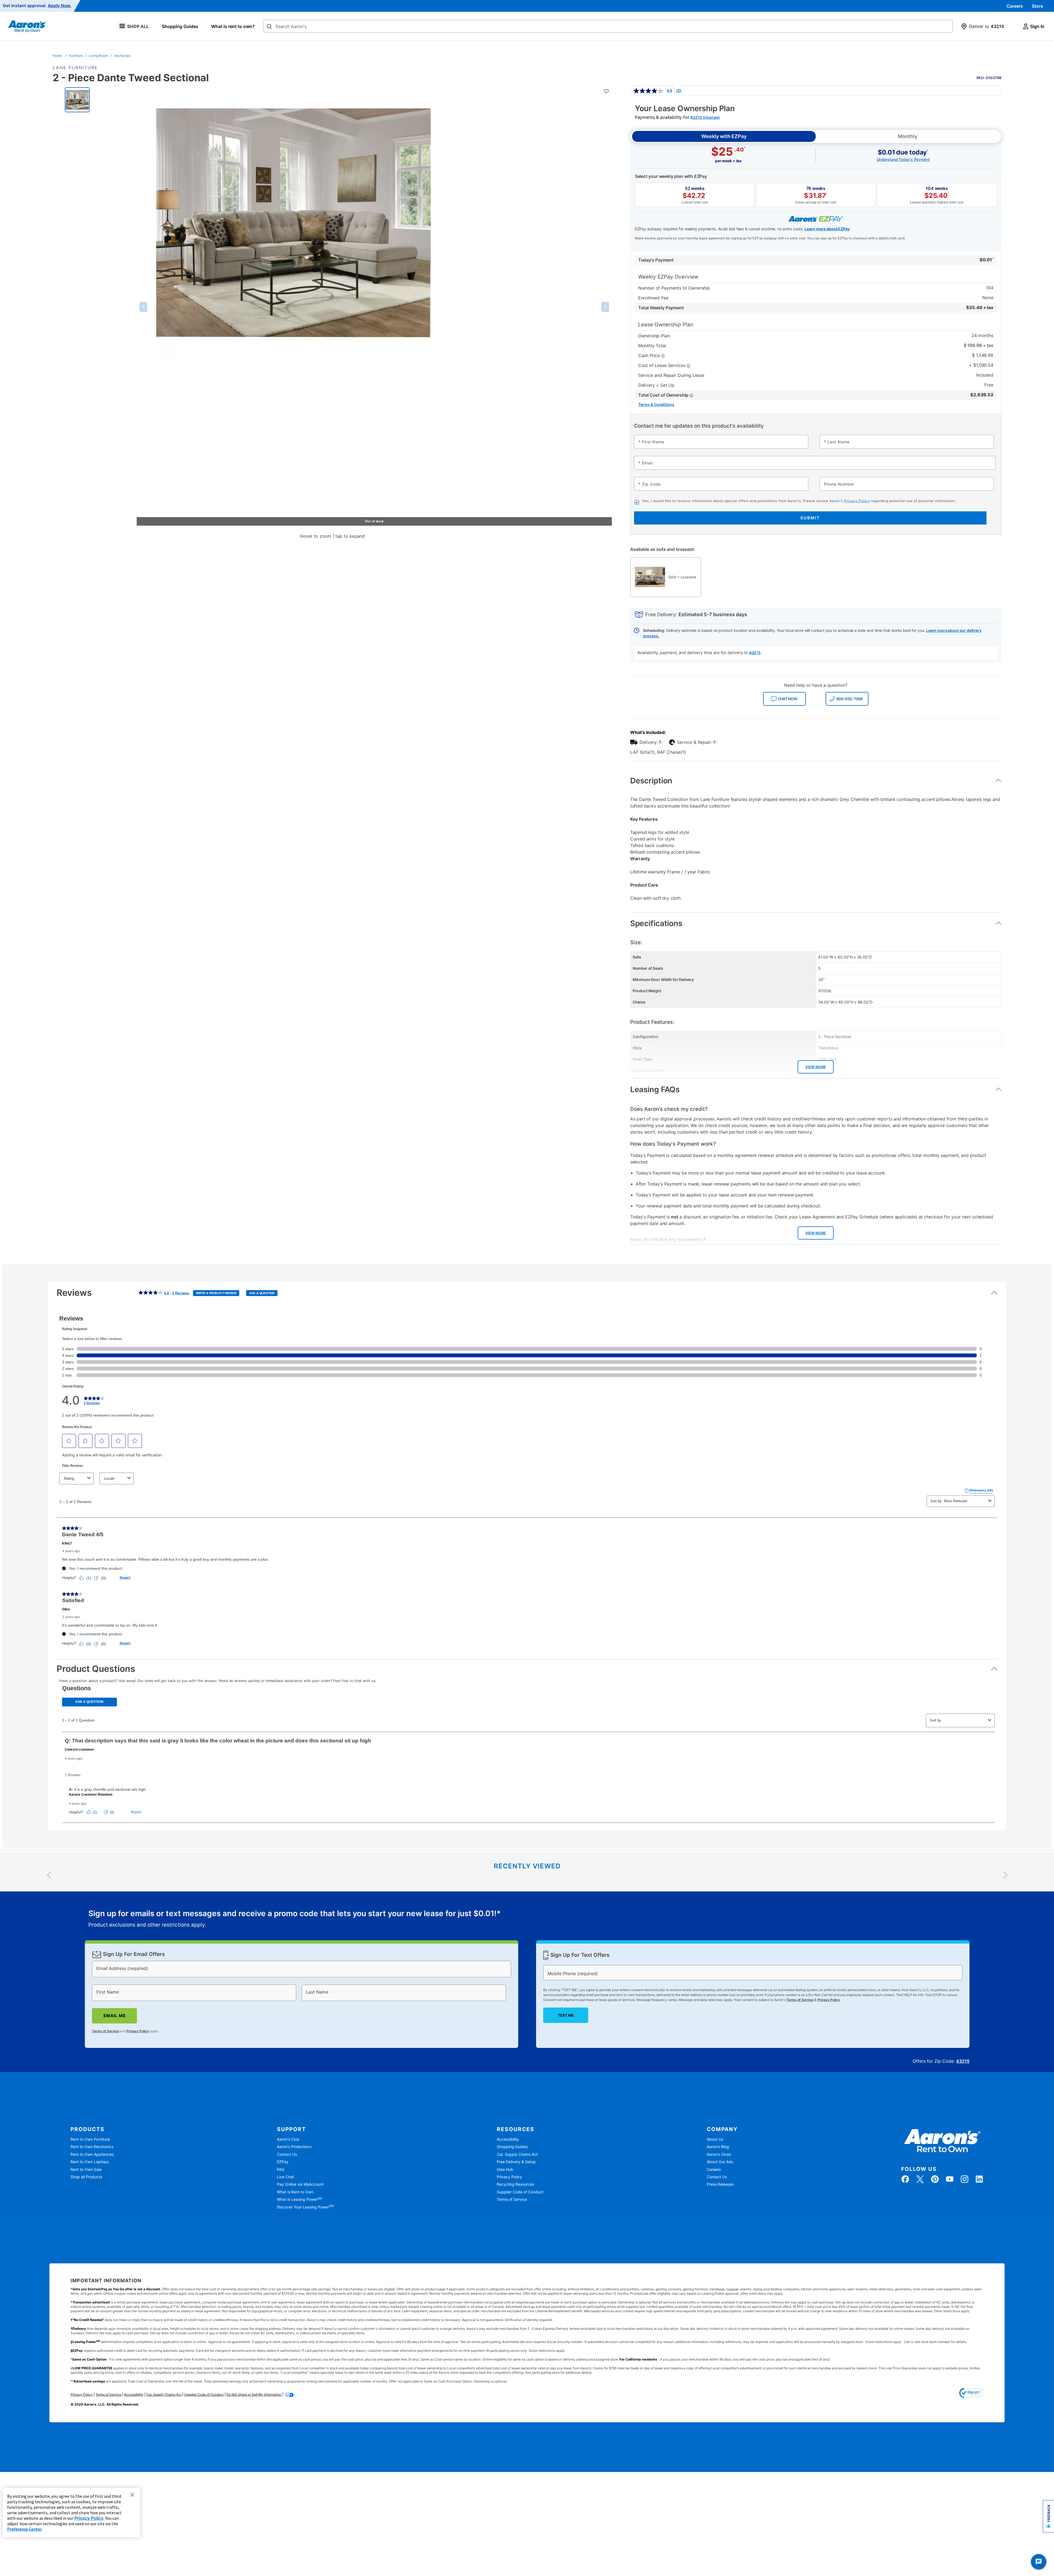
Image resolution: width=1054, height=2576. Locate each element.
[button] (143, 307)
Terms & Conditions (656, 404)
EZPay (283, 2162)
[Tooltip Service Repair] (714, 742)
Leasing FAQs (655, 1089)
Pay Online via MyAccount (300, 2184)
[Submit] (269, 27)
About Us (715, 2139)
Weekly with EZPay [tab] (724, 136)
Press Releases (720, 2184)
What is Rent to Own (295, 2192)
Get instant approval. (37, 6)
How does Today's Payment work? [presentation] (673, 1144)
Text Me (565, 2015)
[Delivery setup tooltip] (660, 742)
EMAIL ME (114, 2016)
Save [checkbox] (989, 75)
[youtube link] (950, 2179)
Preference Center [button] (24, 2529)
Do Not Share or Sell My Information (254, 2394)
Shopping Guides (180, 26)
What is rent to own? (233, 26)
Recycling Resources (515, 2184)
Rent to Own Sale (86, 2169)
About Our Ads (720, 2162)
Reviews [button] (166, 1296)
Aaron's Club (288, 2139)
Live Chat (285, 2177)
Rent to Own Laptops (90, 2162)
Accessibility (508, 2139)
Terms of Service (106, 2031)
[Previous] (49, 1875)
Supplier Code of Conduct (520, 2192)
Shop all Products (86, 2177)
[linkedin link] (979, 2179)
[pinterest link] (935, 2179)
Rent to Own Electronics (92, 2147)
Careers (1015, 6)
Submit (810, 518)
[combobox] (608, 26)
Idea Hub (505, 2169)
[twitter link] (920, 2179)
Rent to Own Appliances (92, 2154)
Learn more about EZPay (827, 229)
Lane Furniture (75, 68)
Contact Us (287, 2154)
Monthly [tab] (908, 136)
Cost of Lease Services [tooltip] (662, 365)
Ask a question (262, 1293)
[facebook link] (905, 2179)
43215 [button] (755, 653)
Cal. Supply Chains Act (517, 2154)
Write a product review (216, 1293)
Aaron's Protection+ (295, 2147)
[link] (657, 91)
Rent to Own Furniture (90, 2139)
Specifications (656, 923)
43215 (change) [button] (705, 117)
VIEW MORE (816, 1067)
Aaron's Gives (719, 2154)
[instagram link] (965, 2179)
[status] (295, 1919)
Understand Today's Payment (903, 159)
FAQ (281, 2169)
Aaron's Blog (718, 2147)
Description (651, 781)
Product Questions (96, 1669)
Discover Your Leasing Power (305, 2207)
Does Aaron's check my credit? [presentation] (669, 1109)
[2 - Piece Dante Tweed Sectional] (77, 99)
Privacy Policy (857, 501)
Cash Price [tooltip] (650, 355)
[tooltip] (666, 395)
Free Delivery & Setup (516, 2162)
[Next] (1005, 1875)
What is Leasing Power (299, 2199)
